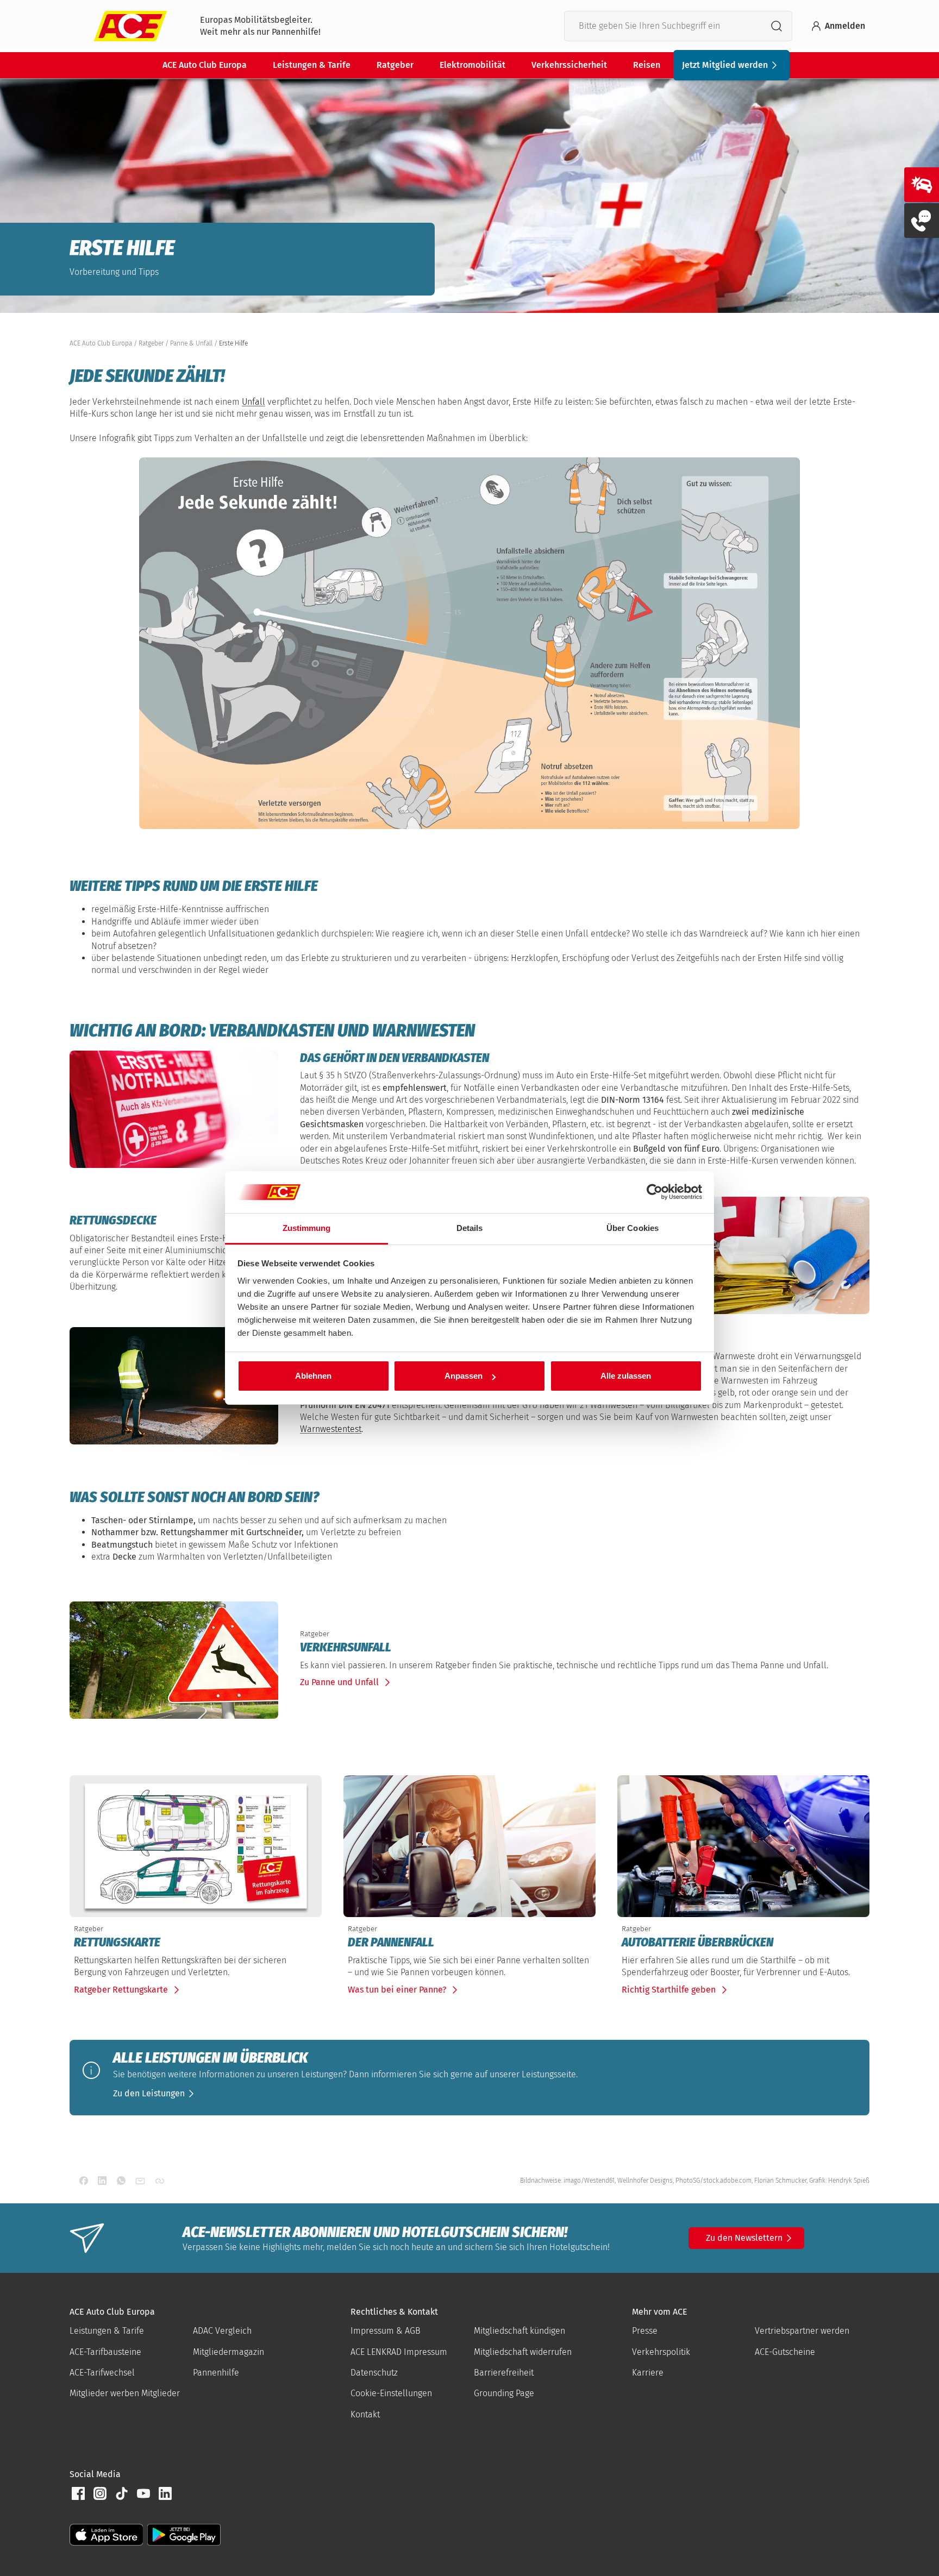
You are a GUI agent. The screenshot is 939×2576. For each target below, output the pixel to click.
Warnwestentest (331, 1429)
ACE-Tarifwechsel (102, 2373)
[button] (155, 2094)
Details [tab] (470, 1228)
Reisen (647, 65)
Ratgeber (395, 65)
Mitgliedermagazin (229, 2352)
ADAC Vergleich (222, 2331)
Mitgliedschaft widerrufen (523, 2352)
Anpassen (464, 1376)
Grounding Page (504, 2393)
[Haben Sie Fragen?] (922, 221)
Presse (645, 2331)
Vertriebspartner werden (802, 2331)
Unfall (253, 402)
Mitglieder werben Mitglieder (125, 2393)
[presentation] (583, 1648)
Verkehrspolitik (661, 2352)
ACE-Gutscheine (785, 2352)
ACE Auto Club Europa (205, 65)
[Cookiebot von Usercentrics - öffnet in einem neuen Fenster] (655, 1192)
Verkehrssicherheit (569, 65)
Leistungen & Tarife (312, 65)
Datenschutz (374, 2373)
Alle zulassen (626, 1376)
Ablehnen (313, 1376)
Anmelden (845, 26)
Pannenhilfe (216, 2373)
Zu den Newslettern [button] (744, 2238)
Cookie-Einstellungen (391, 2393)
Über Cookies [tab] (633, 1228)
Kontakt (365, 2414)
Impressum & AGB (386, 2331)
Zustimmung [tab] (307, 1228)
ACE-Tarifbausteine (105, 2352)
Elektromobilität (472, 65)
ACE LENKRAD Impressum (399, 2352)
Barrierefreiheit (504, 2373)
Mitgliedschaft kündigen (519, 2331)
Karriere (648, 2373)
